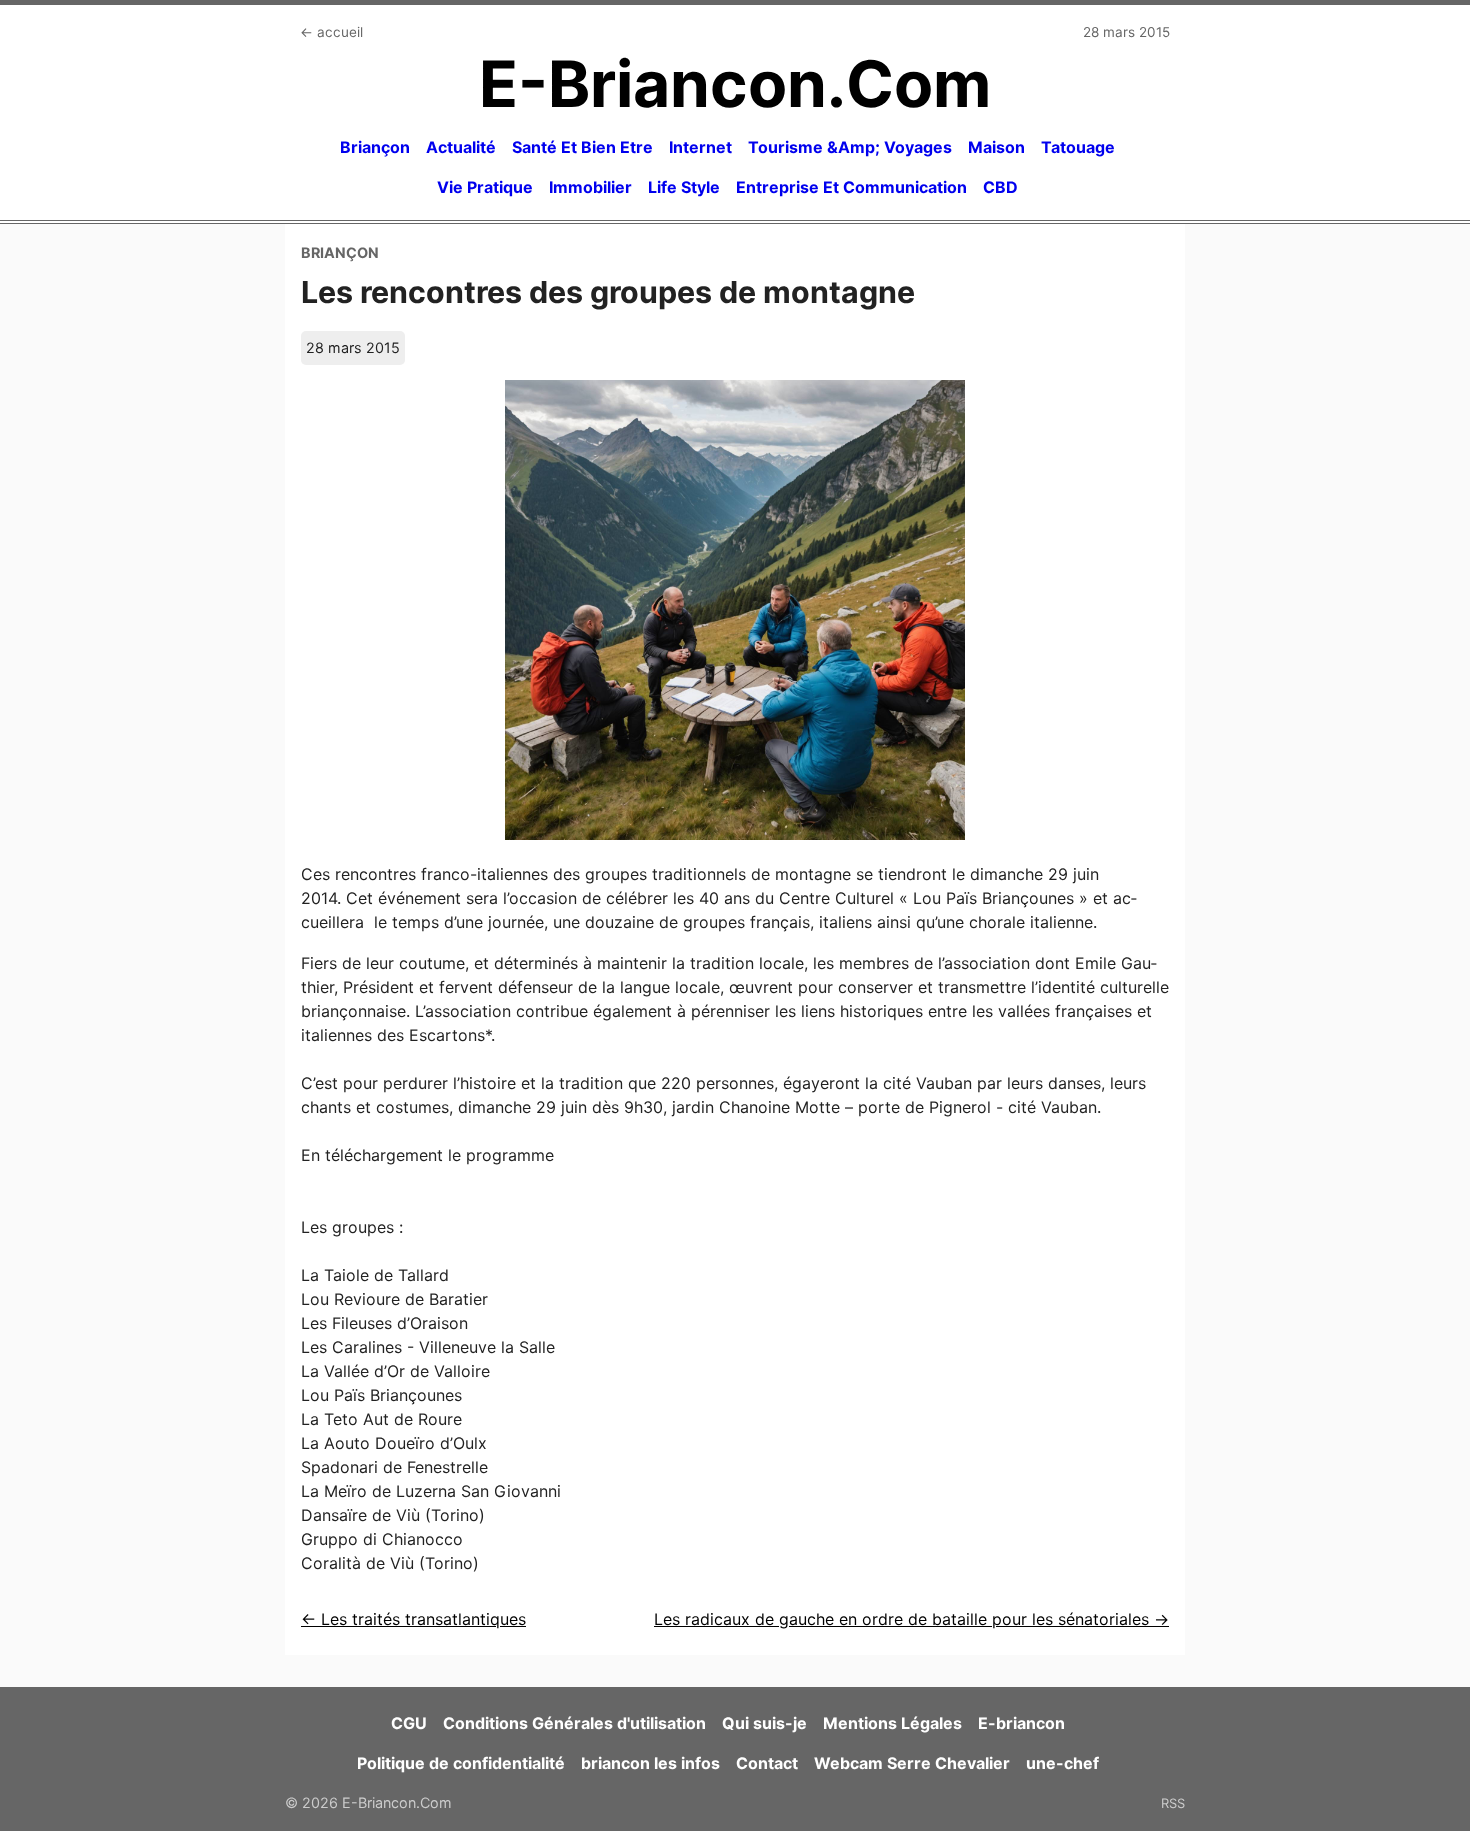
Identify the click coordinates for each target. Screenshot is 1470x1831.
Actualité (461, 147)
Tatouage (1078, 147)
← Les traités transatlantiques (413, 1619)
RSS (1173, 1803)
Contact (767, 1763)
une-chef (1062, 1763)
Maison (996, 147)
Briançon (375, 147)
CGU (409, 1723)
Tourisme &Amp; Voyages (850, 147)
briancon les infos (650, 1763)
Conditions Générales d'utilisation (574, 1723)
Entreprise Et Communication (851, 187)
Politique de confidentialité (461, 1763)
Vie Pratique (485, 187)
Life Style (684, 187)
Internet (700, 147)
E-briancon (1021, 1723)
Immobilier (590, 187)
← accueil (331, 32)
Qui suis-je (764, 1723)
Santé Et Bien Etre (582, 147)
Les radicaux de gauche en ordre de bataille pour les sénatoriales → (911, 1619)
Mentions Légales (892, 1723)
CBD (1000, 187)
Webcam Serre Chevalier (912, 1763)
